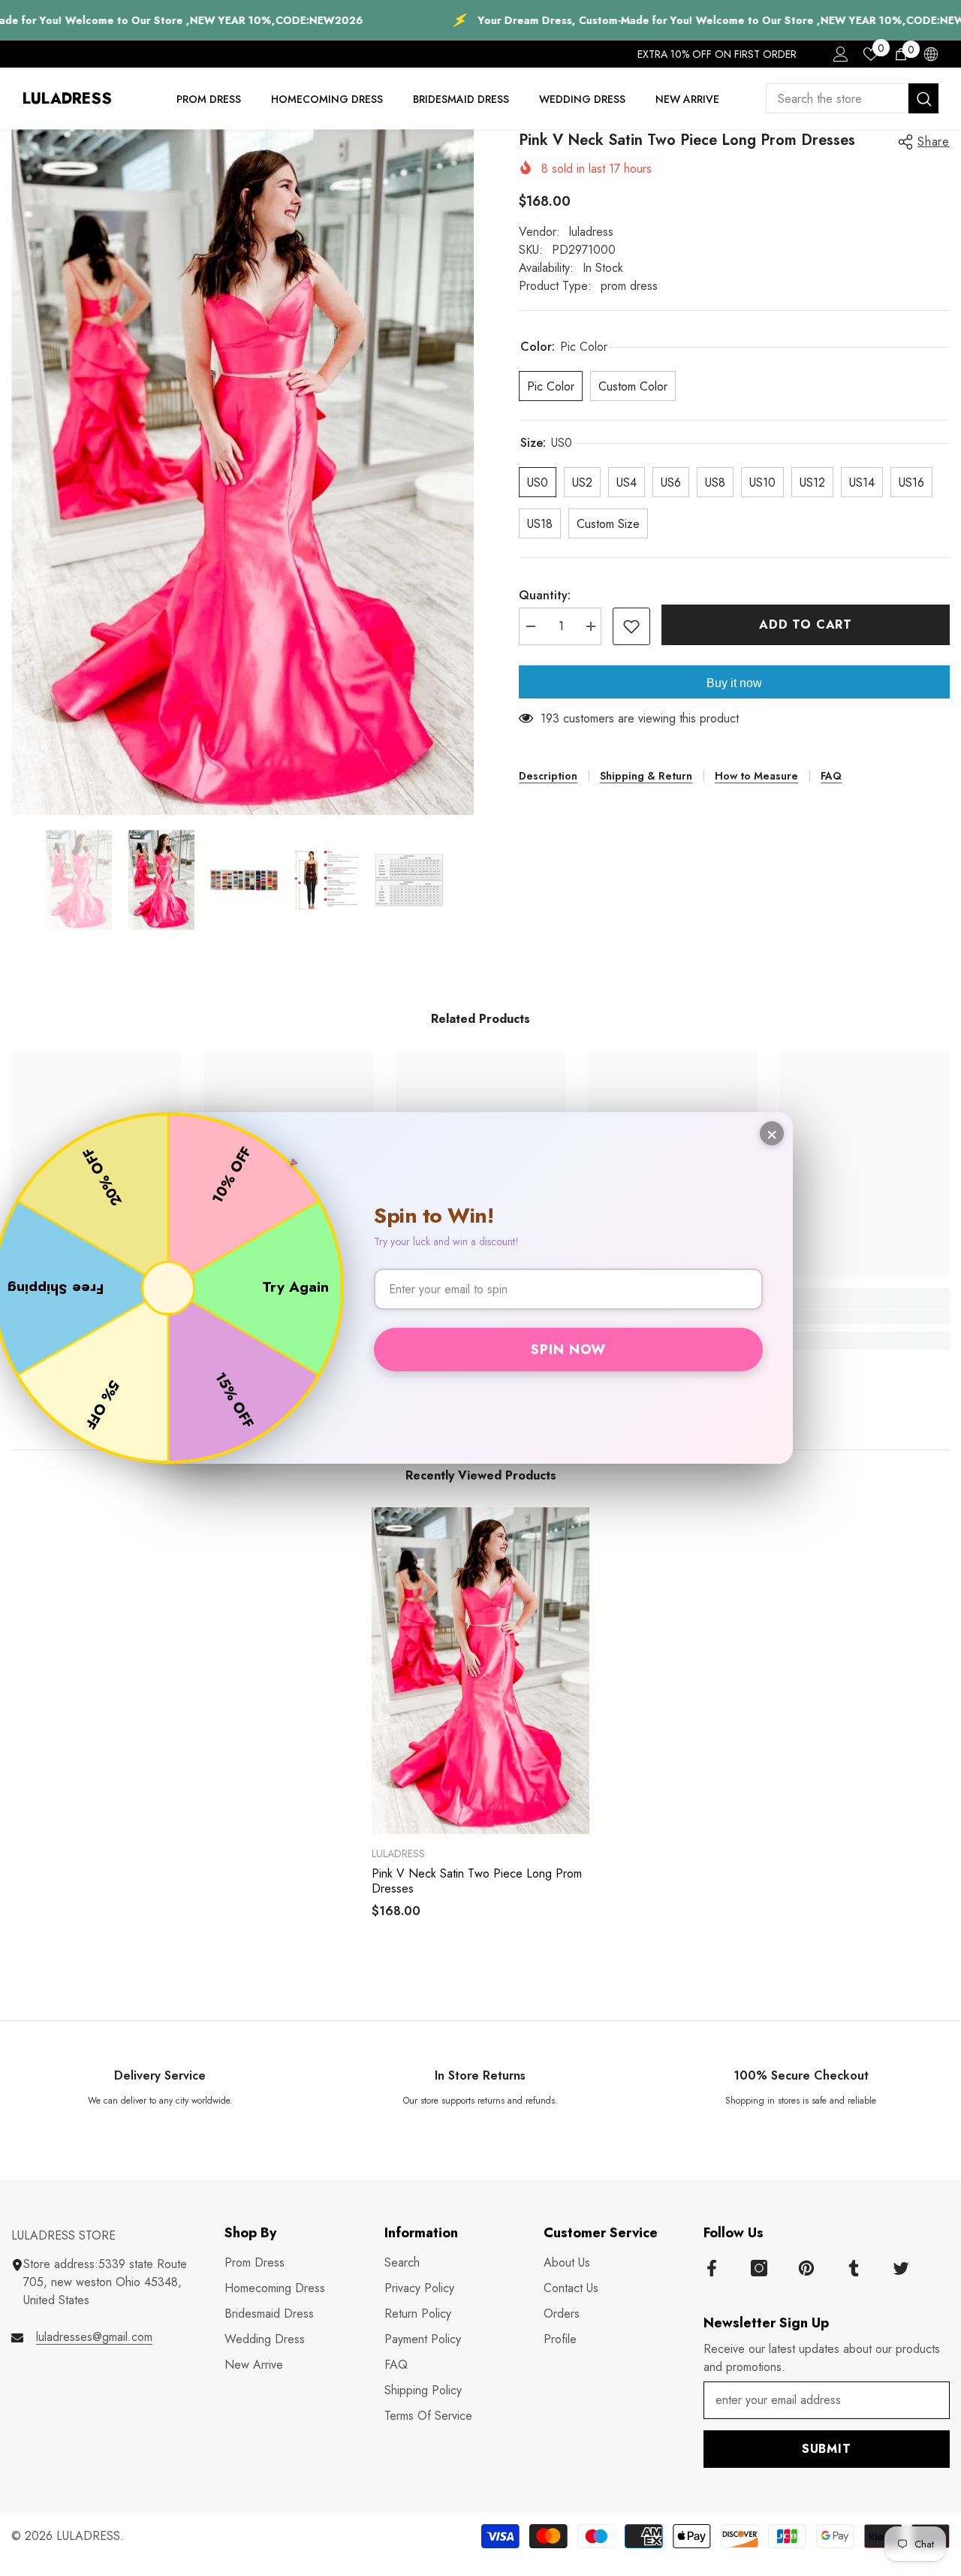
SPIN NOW (568, 1350)
